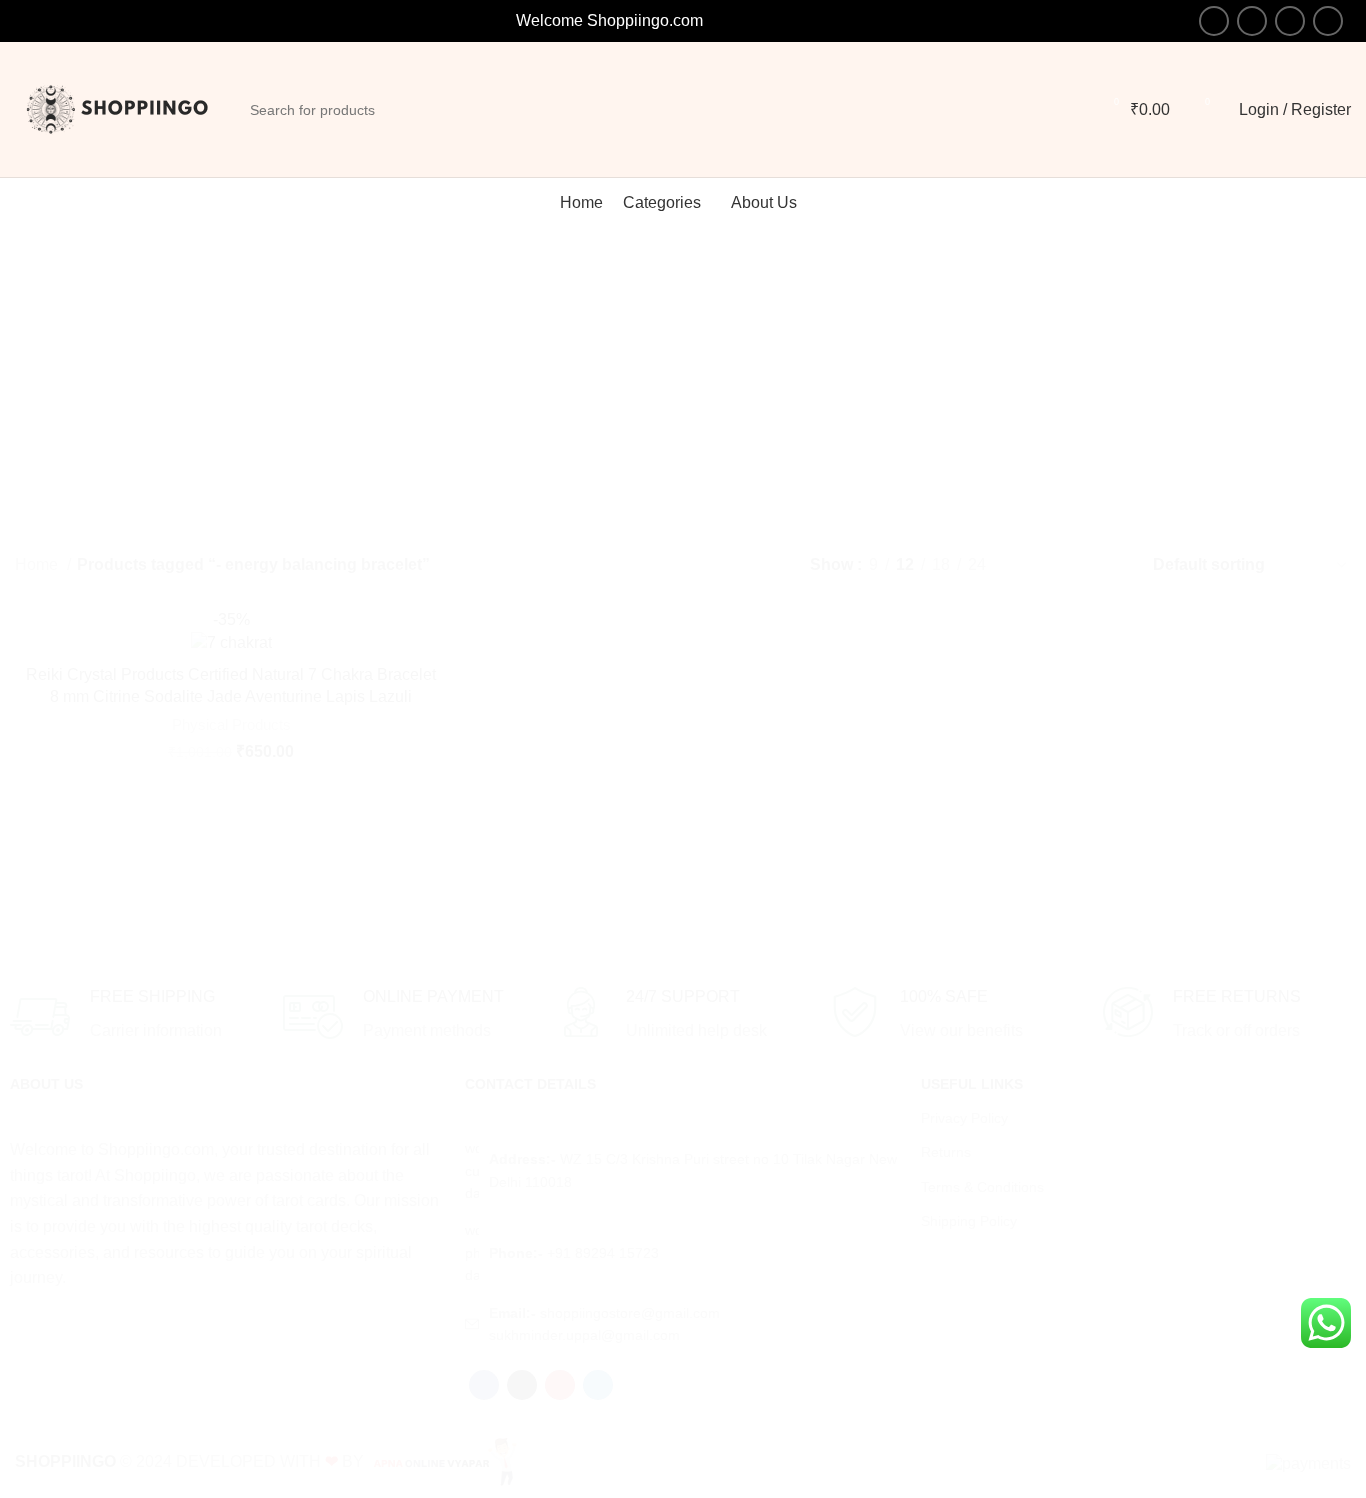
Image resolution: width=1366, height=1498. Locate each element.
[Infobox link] (136, 1017)
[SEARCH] (1318, 924)
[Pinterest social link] (1290, 21)
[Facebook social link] (1214, 21)
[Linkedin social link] (1328, 21)
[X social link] (1252, 21)
